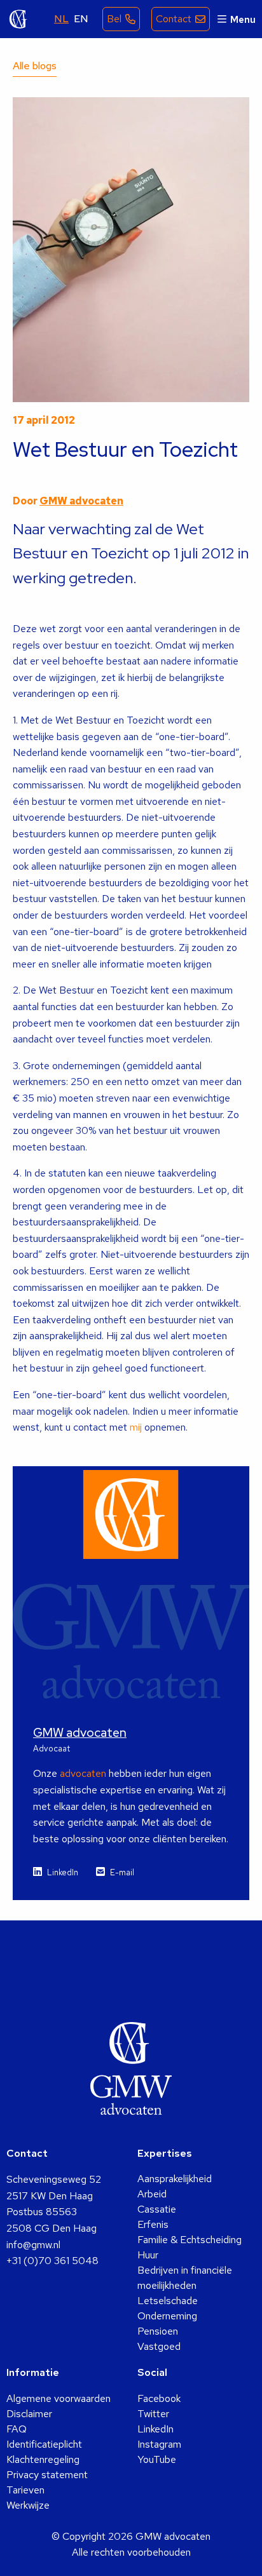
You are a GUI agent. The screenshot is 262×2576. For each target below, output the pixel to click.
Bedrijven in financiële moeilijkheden (185, 2278)
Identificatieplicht (44, 2444)
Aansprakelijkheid (175, 2179)
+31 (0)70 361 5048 (52, 2261)
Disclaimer (29, 2414)
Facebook (159, 2398)
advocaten (83, 1773)
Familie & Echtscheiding (190, 2240)
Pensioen (158, 2331)
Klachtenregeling (43, 2459)
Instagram (159, 2444)
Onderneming (167, 2316)
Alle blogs (35, 66)
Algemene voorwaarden (59, 2398)
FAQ (17, 2429)
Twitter (153, 2414)
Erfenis (153, 2224)
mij (137, 1427)
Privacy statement (47, 2475)
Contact (174, 19)
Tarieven (25, 2490)
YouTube (157, 2459)
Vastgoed (159, 2346)
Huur (148, 2255)
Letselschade (168, 2301)
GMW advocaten (18, 19)
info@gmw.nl (33, 2245)
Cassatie (157, 2209)
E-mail (122, 1872)
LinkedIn (63, 1872)
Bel (114, 19)
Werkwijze (28, 2505)
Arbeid (152, 2194)
